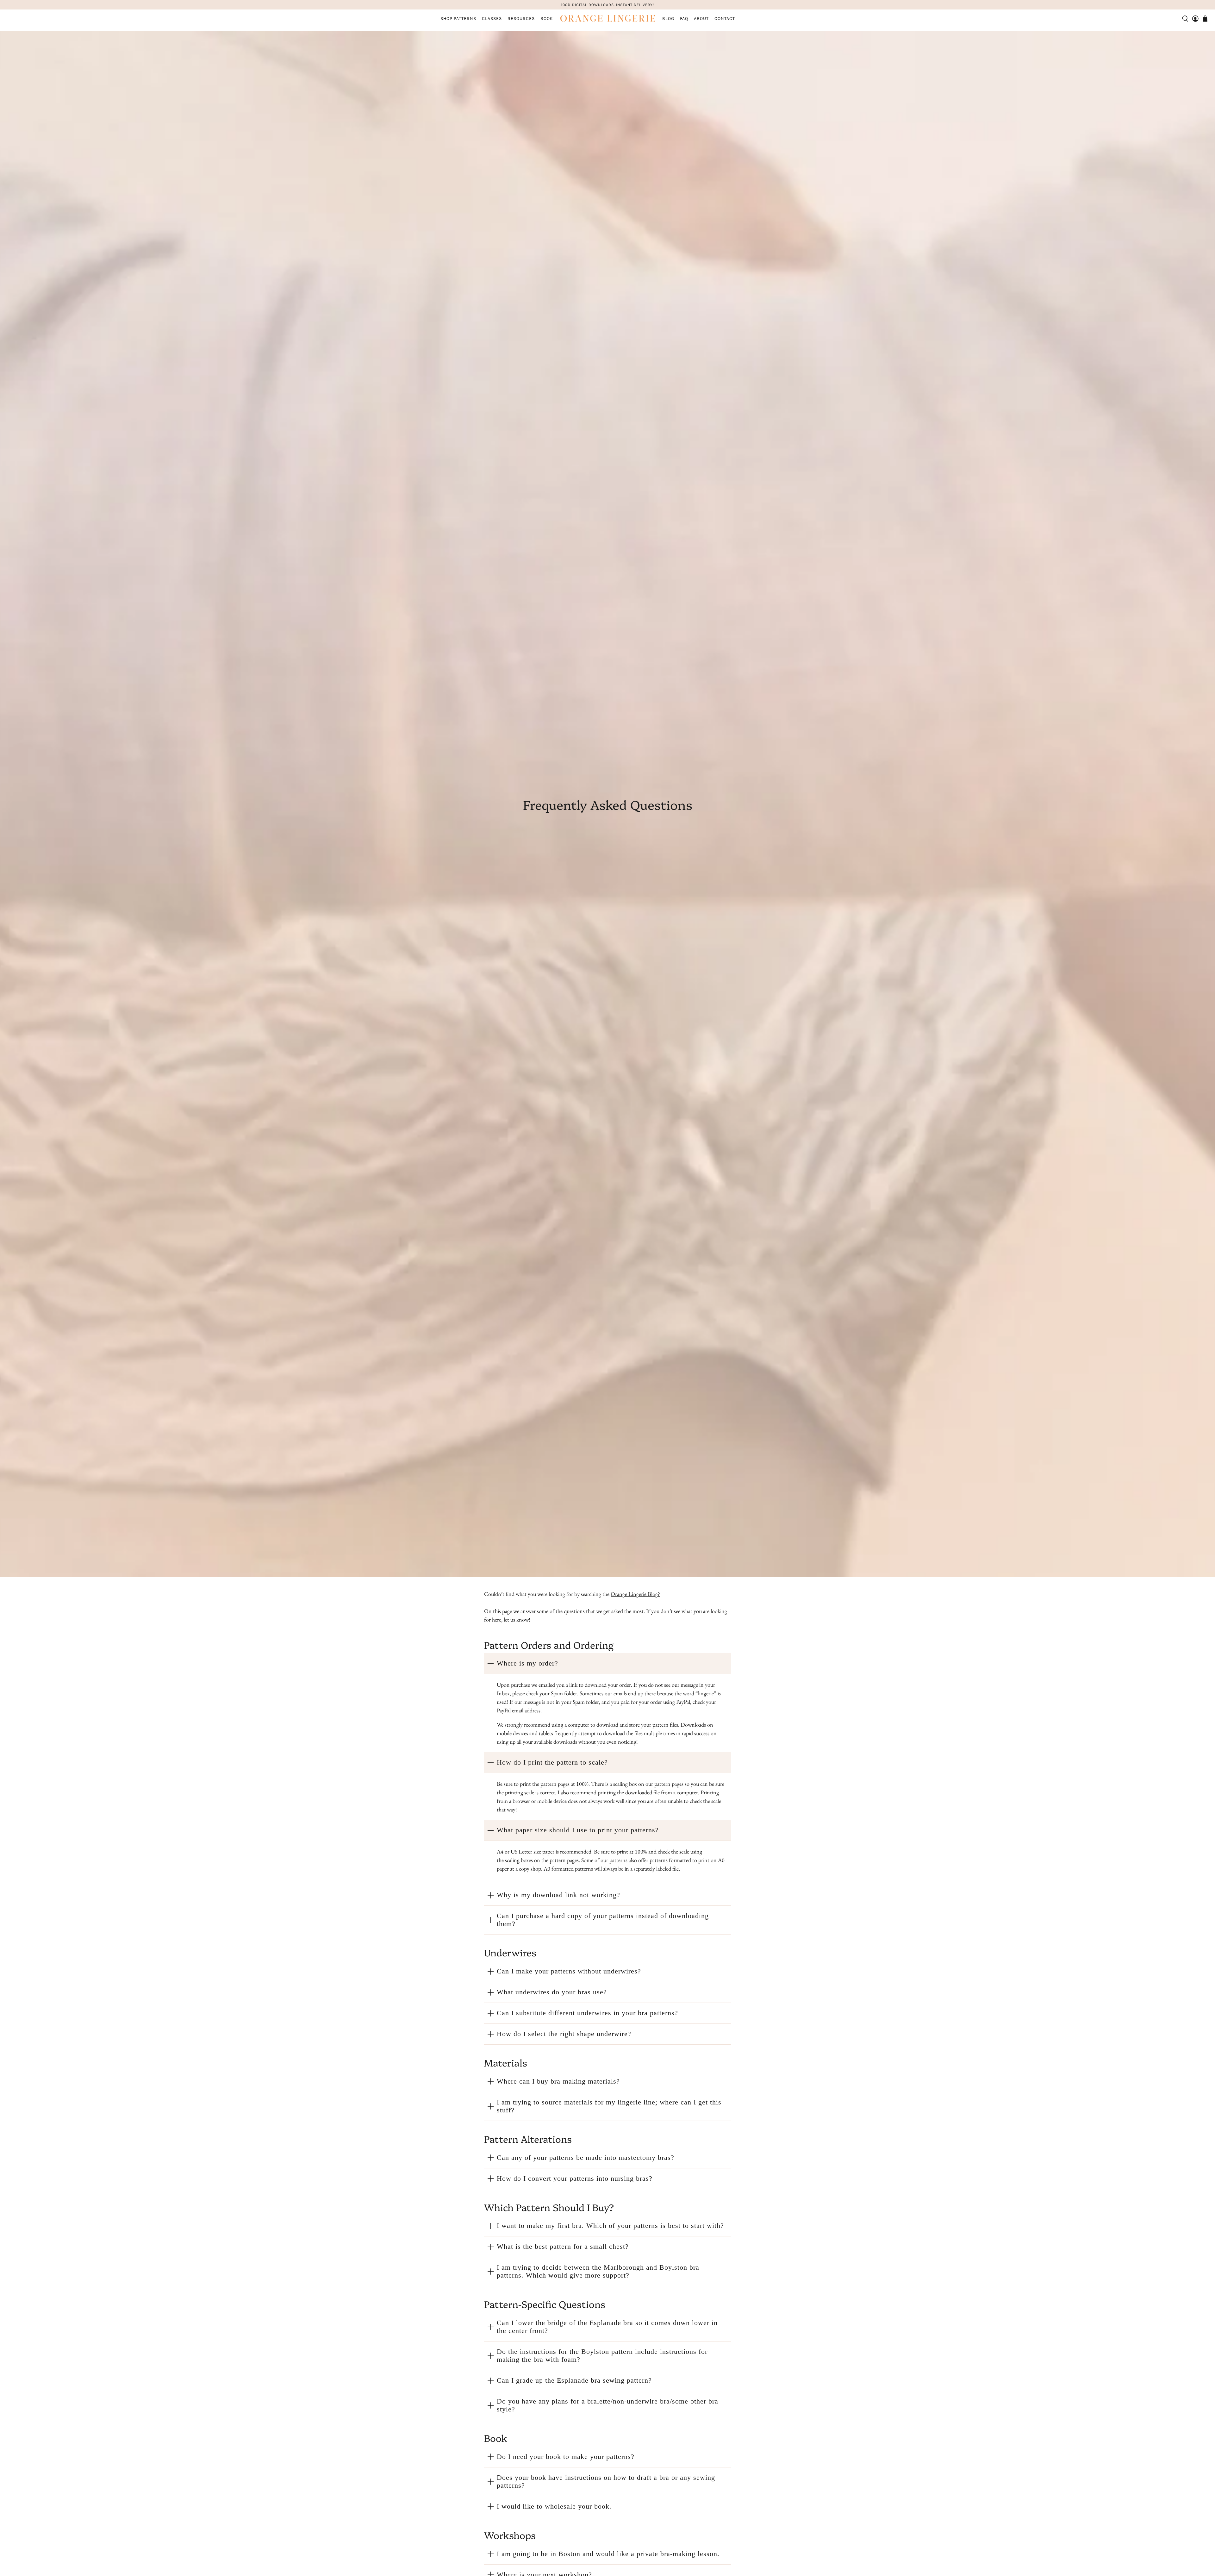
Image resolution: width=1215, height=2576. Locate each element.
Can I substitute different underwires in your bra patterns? (587, 2013)
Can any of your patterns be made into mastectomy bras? (586, 2158)
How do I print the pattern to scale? (552, 1762)
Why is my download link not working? (558, 1895)
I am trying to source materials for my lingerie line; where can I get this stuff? (609, 2106)
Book (547, 19)
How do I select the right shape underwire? (564, 2034)
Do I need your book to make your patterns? (566, 2457)
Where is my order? (527, 1663)
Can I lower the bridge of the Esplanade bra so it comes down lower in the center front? (607, 2327)
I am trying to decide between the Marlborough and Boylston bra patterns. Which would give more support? (598, 2271)
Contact (725, 19)
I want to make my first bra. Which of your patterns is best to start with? (610, 2226)
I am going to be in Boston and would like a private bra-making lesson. (608, 2554)
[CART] (1205, 19)
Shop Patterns (458, 19)
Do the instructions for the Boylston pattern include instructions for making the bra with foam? (602, 2356)
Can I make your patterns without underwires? (569, 1971)
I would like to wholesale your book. (554, 2506)
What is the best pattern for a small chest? (563, 2247)
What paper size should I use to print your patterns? (578, 1830)
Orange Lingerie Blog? (635, 1594)
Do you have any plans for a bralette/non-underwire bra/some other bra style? (607, 2405)
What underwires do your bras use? (552, 1992)
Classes (492, 19)
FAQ (684, 19)
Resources (521, 19)
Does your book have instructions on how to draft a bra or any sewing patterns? (606, 2482)
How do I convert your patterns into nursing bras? (575, 2179)
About (701, 19)
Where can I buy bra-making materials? (558, 2081)
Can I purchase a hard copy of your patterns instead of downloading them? (603, 1920)
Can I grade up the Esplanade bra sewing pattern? (574, 2380)
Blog (668, 19)
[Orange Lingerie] (607, 19)
